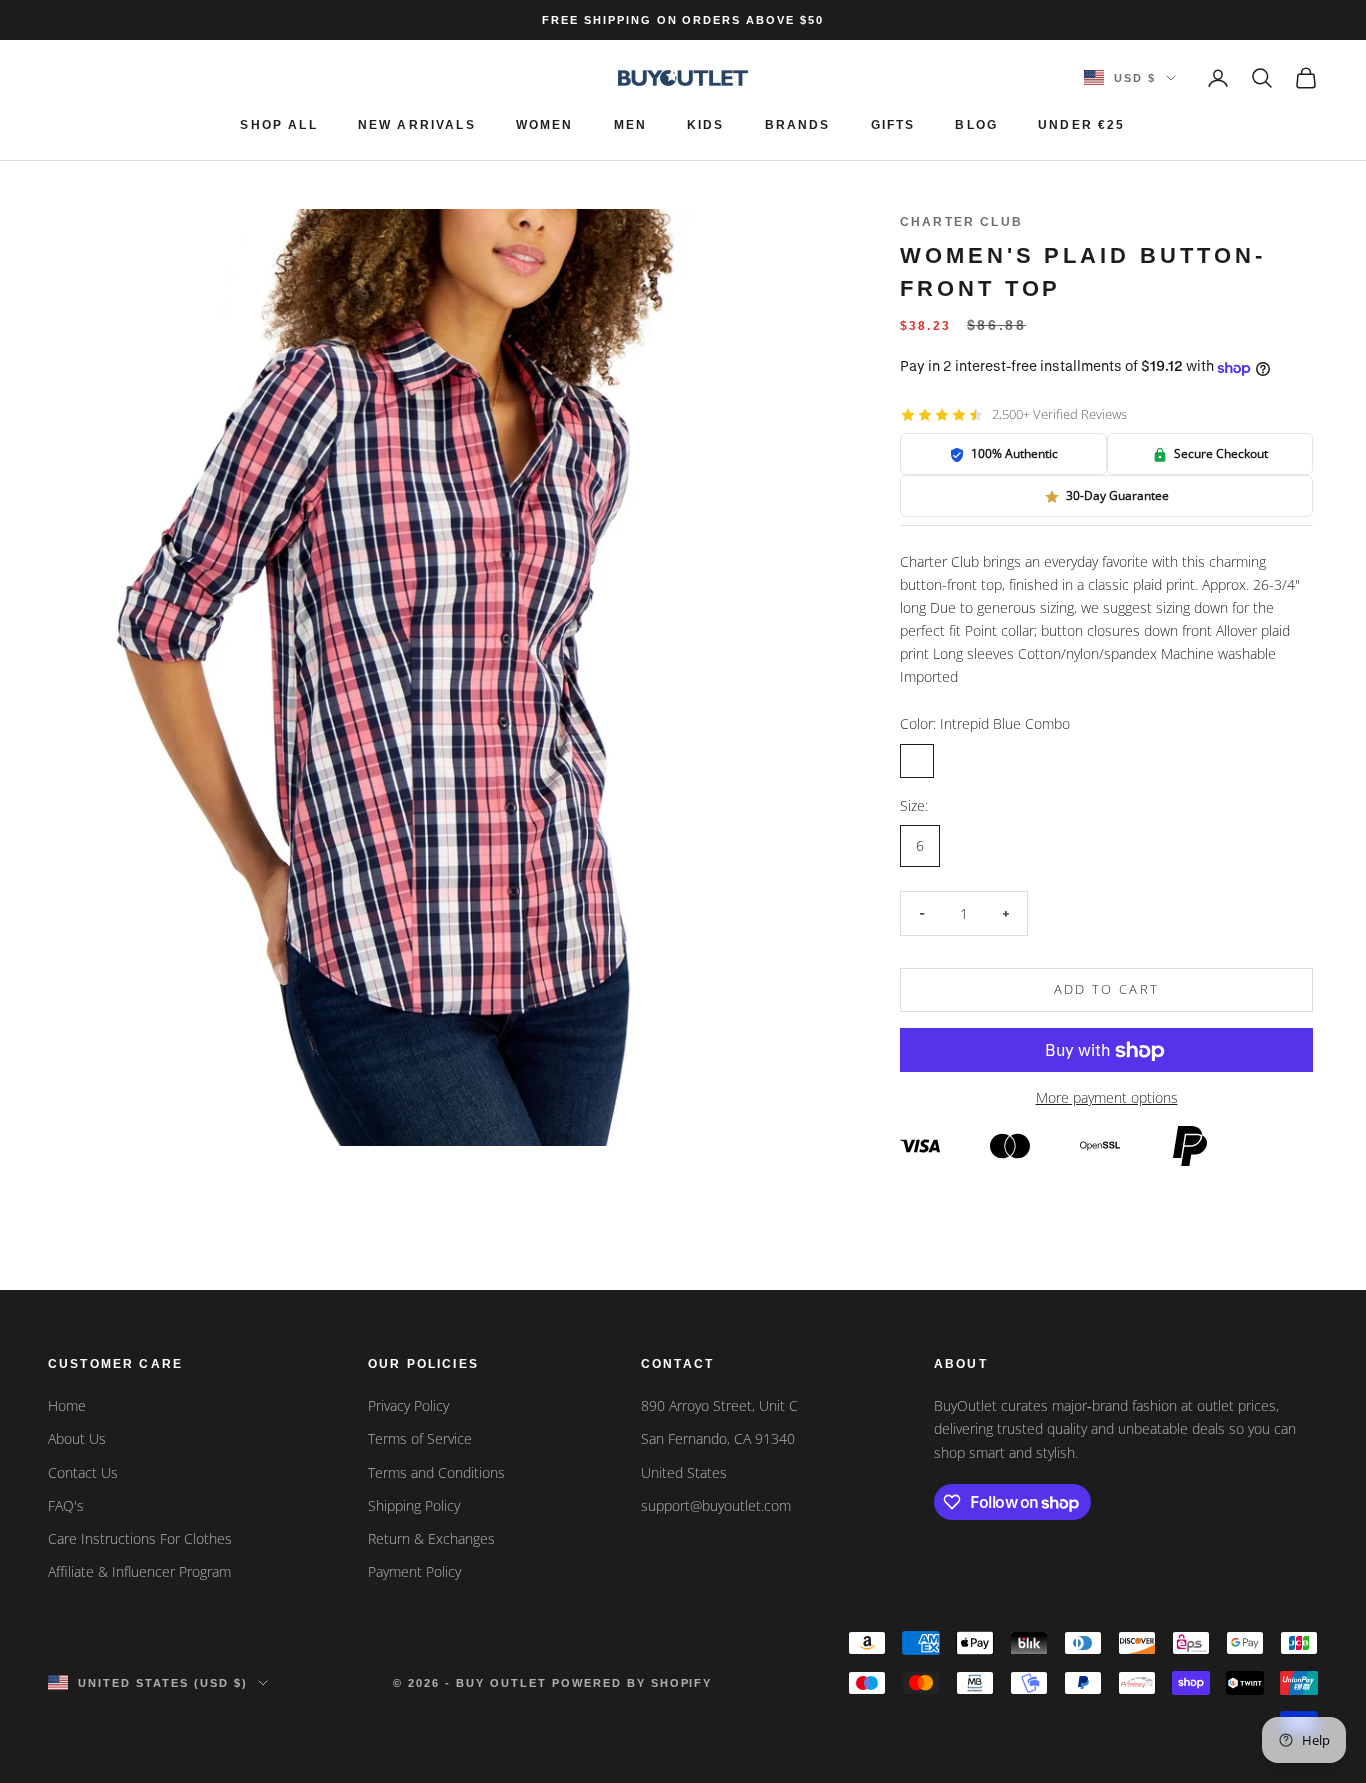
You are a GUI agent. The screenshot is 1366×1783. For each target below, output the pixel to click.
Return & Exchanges (431, 1538)
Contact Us (83, 1472)
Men (630, 125)
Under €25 (1081, 125)
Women (545, 125)
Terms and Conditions (436, 1472)
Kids (706, 125)
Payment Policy (414, 1571)
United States (684, 1472)
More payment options (1107, 1098)
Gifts (893, 125)
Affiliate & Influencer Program (139, 1571)
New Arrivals (417, 125)
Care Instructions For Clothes (140, 1538)
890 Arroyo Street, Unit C (719, 1405)
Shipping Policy (414, 1505)
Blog (976, 125)
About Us (77, 1438)
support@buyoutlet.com (716, 1505)
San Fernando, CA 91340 (718, 1438)
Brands (798, 125)
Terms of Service (420, 1438)
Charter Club (961, 222)
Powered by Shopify (632, 1683)
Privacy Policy (408, 1405)
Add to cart (1107, 990)
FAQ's (66, 1505)
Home (67, 1405)
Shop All (278, 125)
